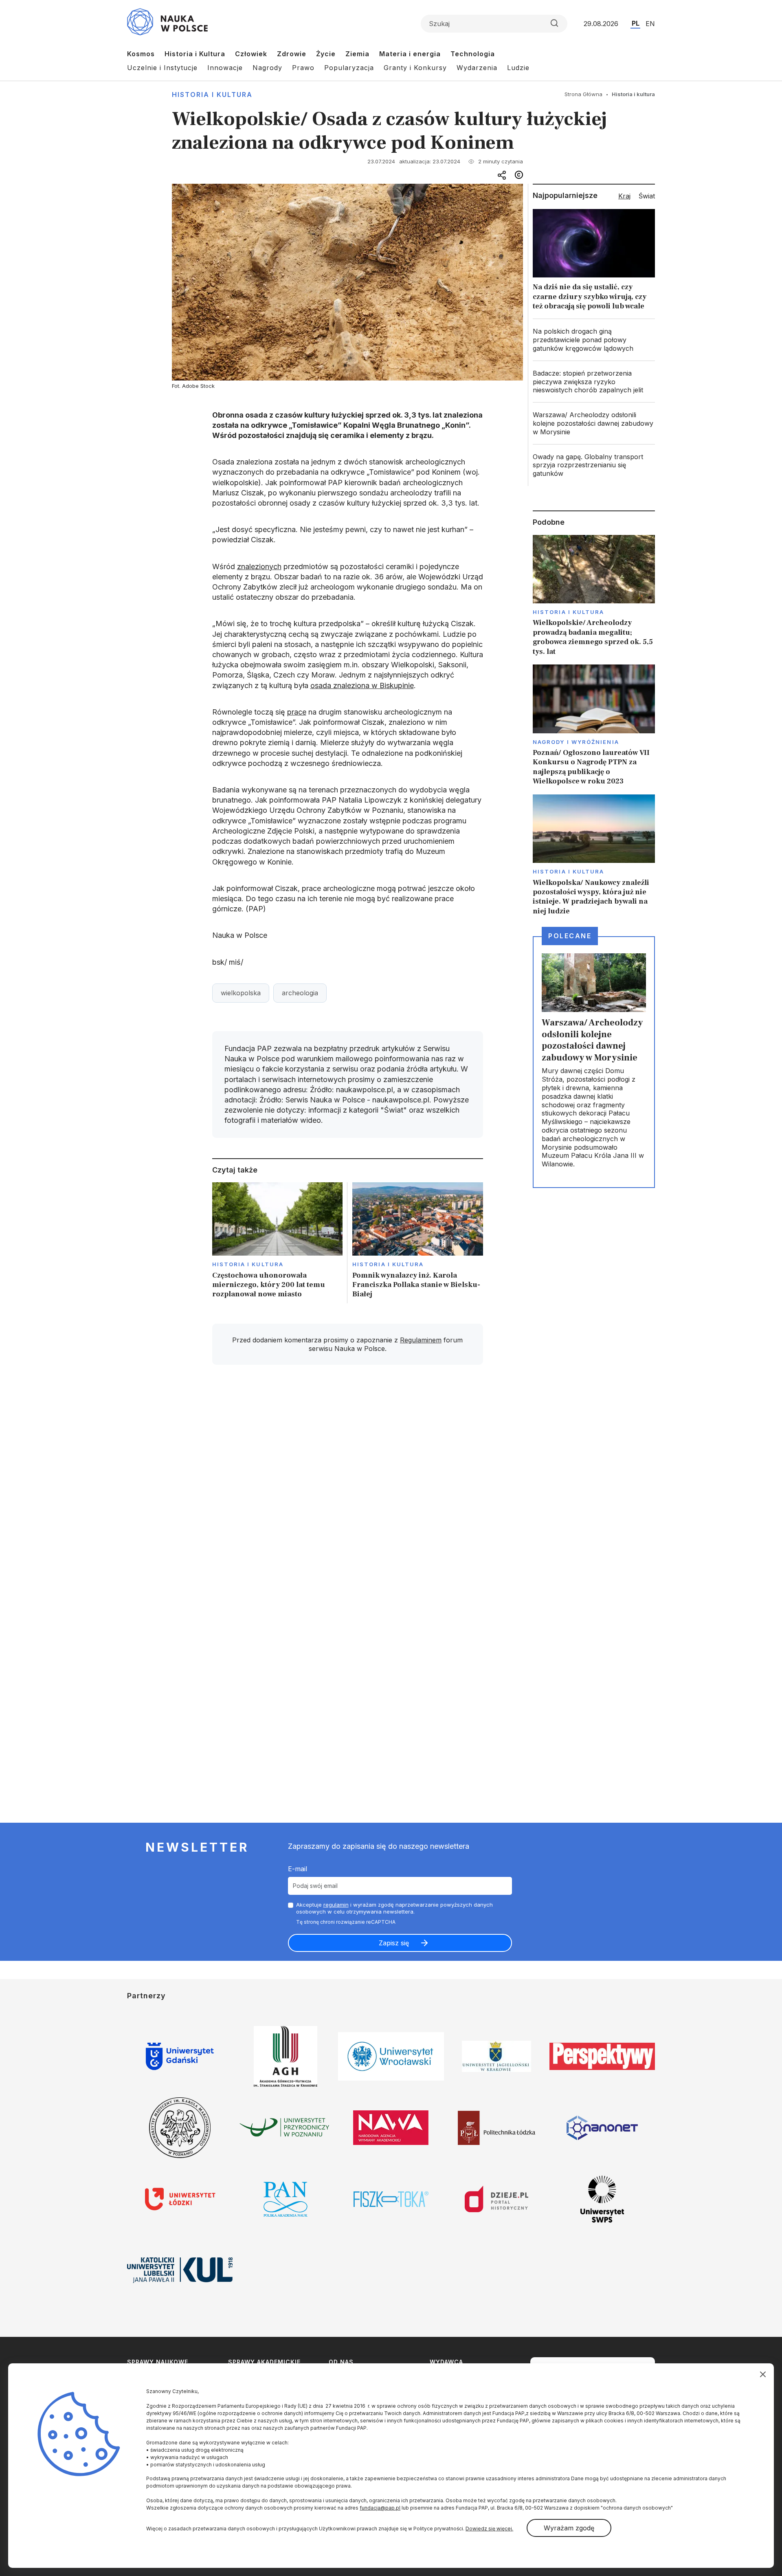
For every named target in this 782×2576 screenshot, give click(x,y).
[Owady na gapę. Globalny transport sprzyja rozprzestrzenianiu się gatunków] (594, 465)
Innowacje (225, 68)
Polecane (570, 936)
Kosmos (141, 54)
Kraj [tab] (624, 196)
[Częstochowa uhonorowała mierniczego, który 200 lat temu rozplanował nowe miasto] (278, 1243)
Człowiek (251, 54)
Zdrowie (292, 54)
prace (297, 712)
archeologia (300, 993)
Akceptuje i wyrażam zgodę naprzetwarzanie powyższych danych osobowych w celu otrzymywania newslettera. (394, 1908)
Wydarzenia (477, 68)
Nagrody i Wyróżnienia (576, 742)
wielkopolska (241, 993)
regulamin (336, 1905)
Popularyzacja (349, 68)
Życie (326, 54)
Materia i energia (410, 54)
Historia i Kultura (195, 54)
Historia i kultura (212, 95)
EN (650, 24)
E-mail (298, 1869)
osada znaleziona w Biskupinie (362, 685)
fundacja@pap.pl (380, 2508)
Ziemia (357, 54)
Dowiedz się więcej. (489, 2529)
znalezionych (259, 566)
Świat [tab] (647, 196)
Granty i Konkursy (415, 68)
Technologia (473, 54)
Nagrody (267, 68)
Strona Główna (583, 94)
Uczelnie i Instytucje (162, 68)
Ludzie (518, 68)
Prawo (303, 68)
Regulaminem (421, 1340)
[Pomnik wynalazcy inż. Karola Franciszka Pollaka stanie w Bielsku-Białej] (418, 1243)
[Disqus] (347, 1487)
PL (636, 23)
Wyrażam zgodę (569, 2528)
